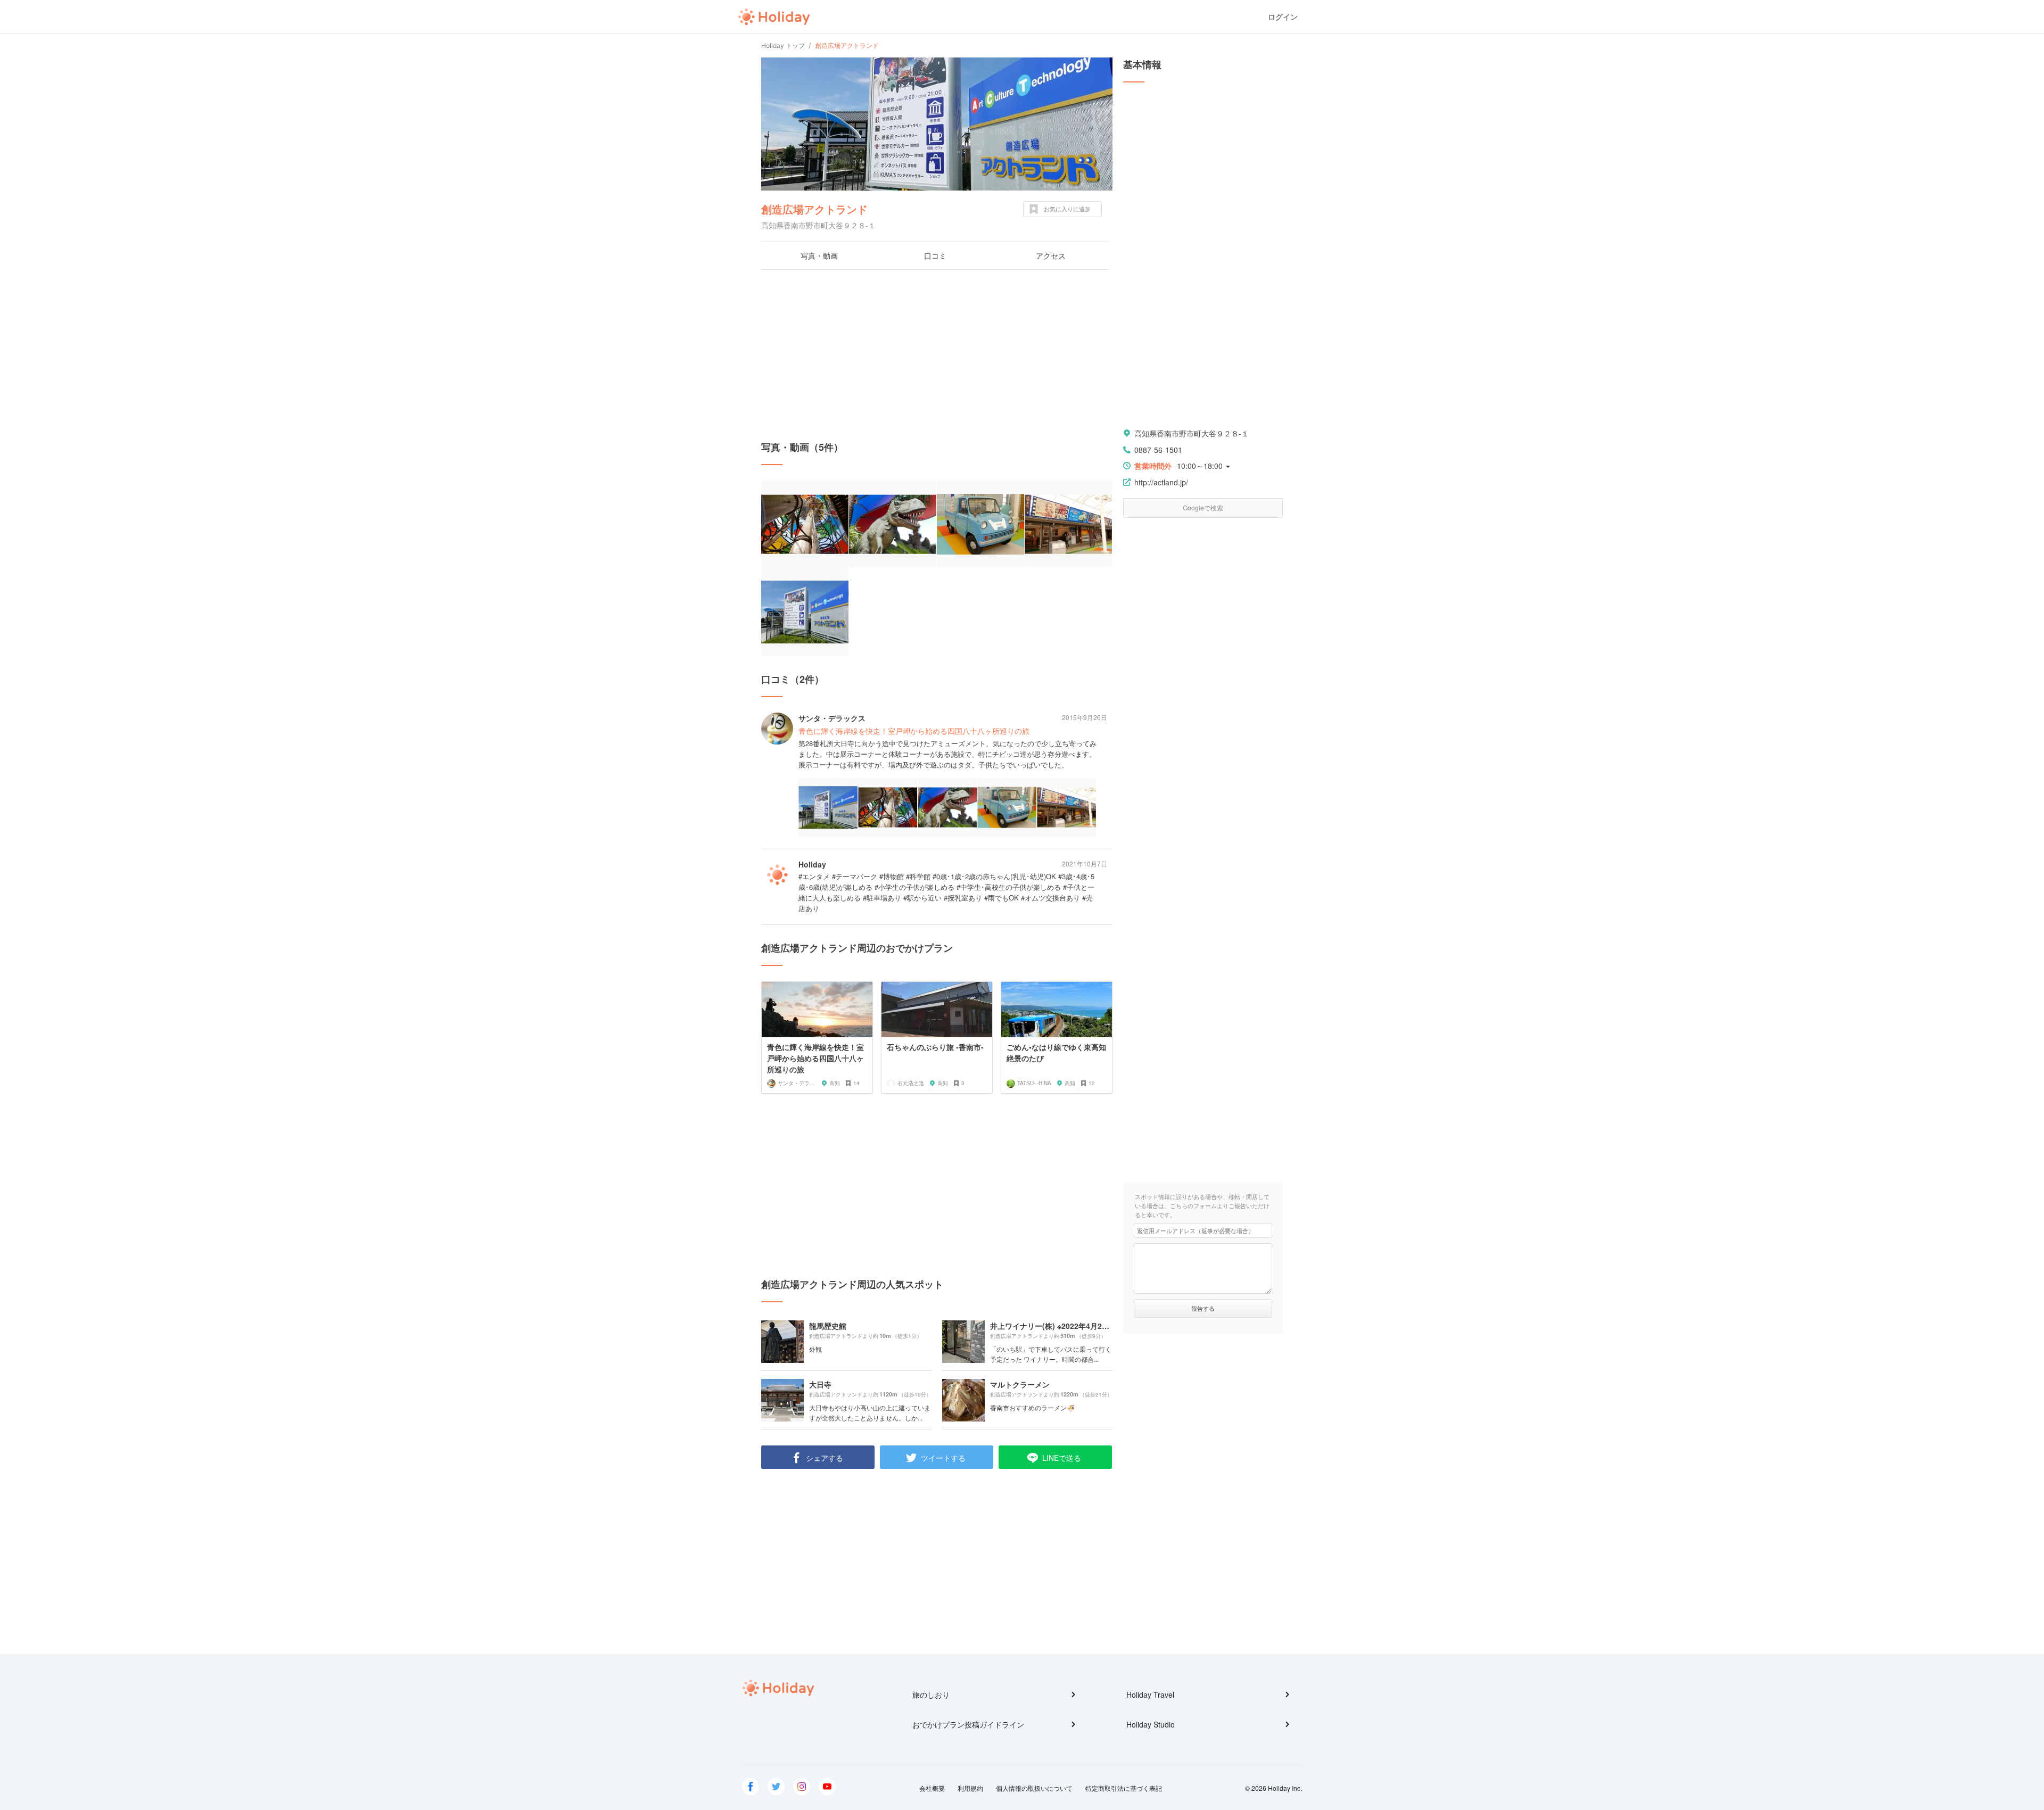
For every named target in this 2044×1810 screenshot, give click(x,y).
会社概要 (932, 1788)
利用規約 (970, 1788)
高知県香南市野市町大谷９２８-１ (1192, 433)
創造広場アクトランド (814, 209)
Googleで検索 (1203, 507)
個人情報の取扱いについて (1034, 1788)
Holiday (774, 17)
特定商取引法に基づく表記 (1124, 1788)
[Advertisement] (937, 355)
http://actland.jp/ (1161, 482)
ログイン (1283, 17)
